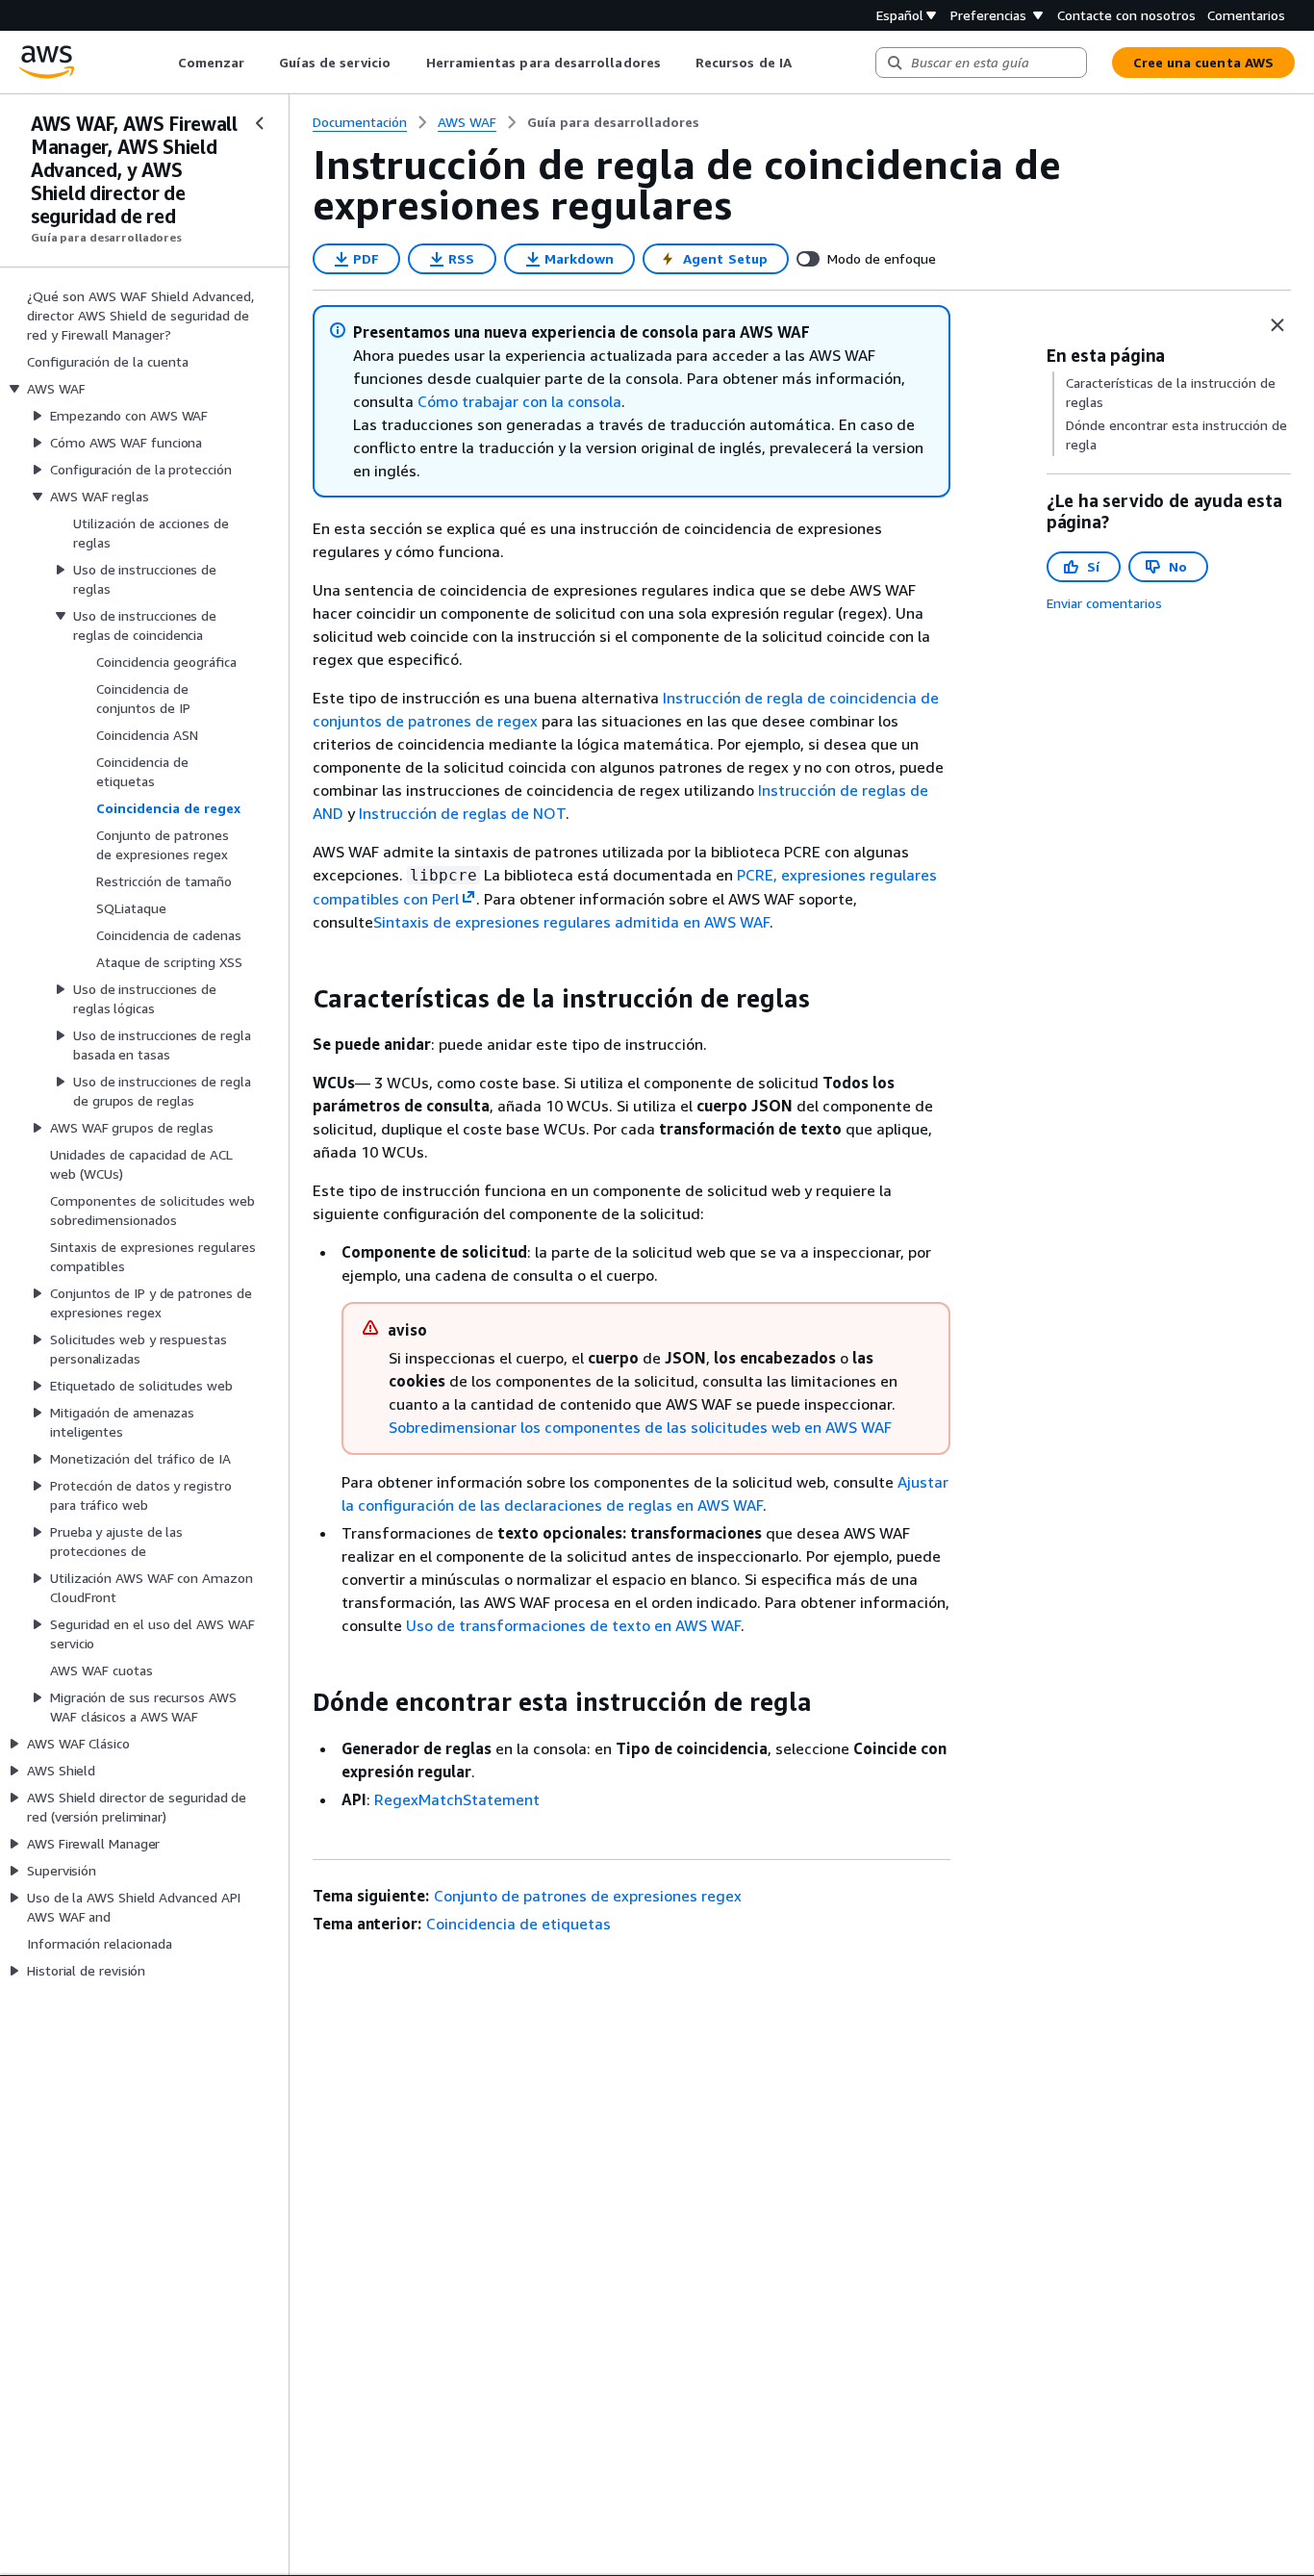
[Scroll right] (806, 63)
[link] (613, 122)
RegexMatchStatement (457, 1799)
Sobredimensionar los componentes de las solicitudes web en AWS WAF (640, 1427)
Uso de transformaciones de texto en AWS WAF (573, 1625)
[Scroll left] (163, 63)
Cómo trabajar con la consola (519, 401)
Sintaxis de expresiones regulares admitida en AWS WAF (571, 922)
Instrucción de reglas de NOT (462, 813)
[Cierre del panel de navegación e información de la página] (1277, 325)
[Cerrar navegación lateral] (260, 123)
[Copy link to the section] (297, 999)
